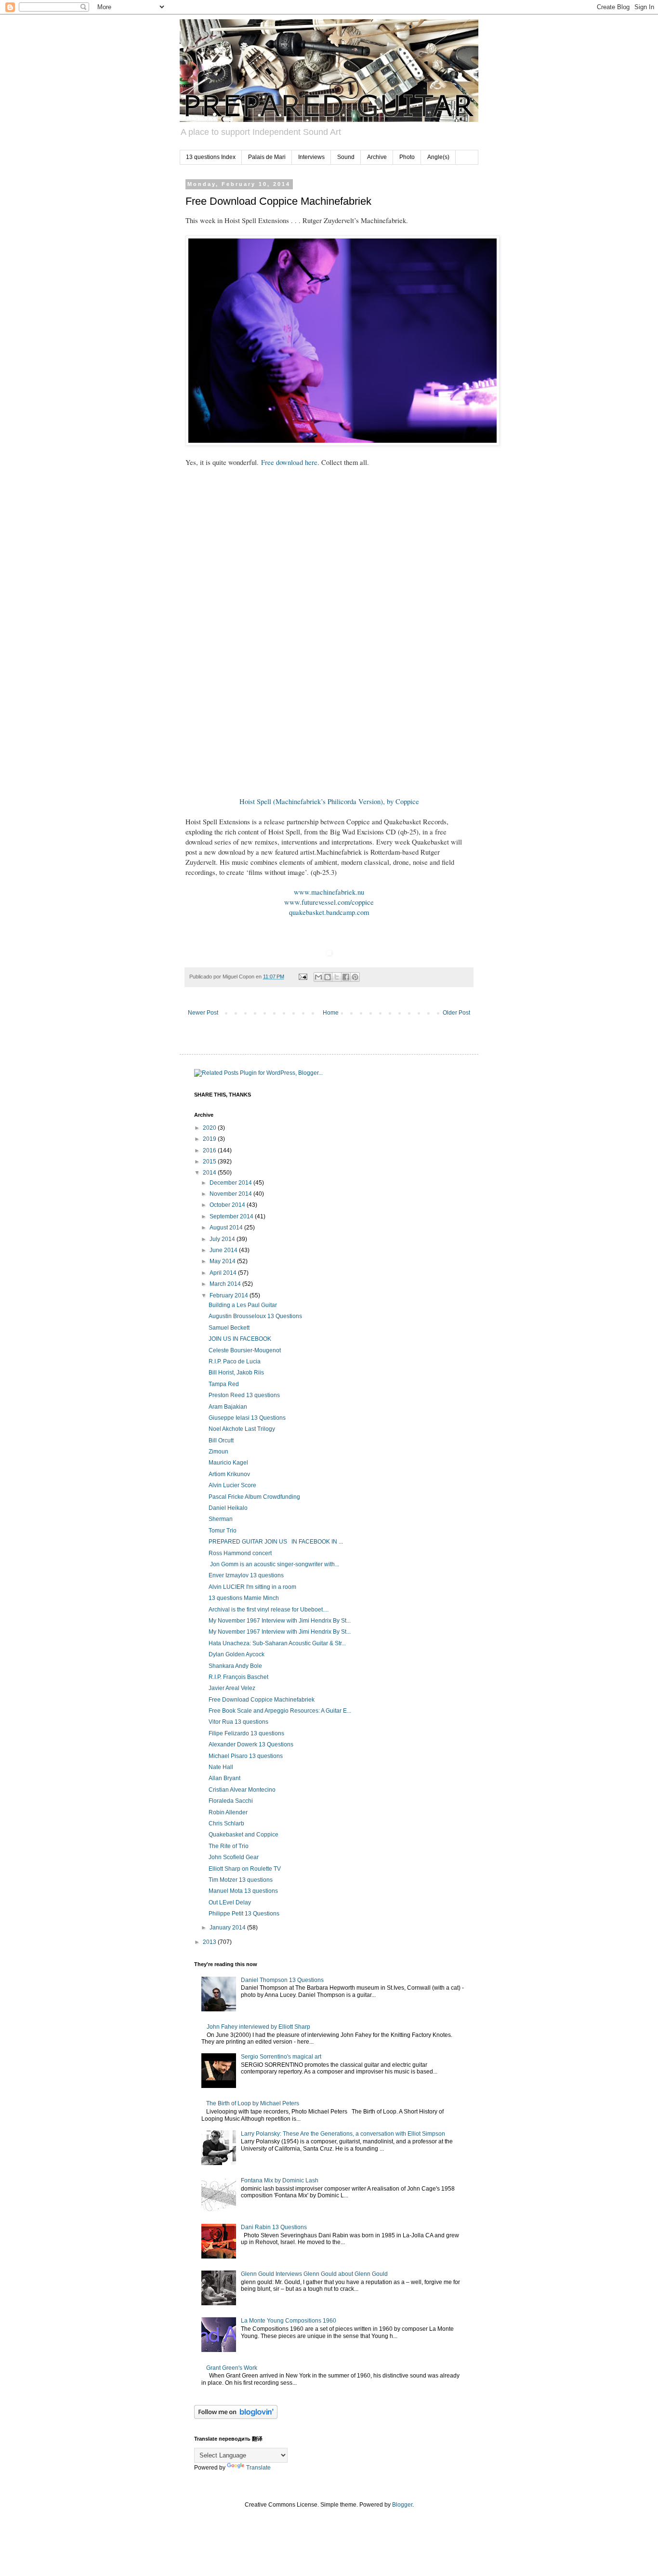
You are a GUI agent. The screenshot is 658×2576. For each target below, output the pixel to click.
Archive (377, 157)
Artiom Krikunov (229, 1474)
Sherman (221, 1519)
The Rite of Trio (229, 1846)
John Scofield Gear (234, 1857)
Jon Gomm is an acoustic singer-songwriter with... (274, 1564)
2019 (210, 1139)
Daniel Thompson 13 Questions (282, 1980)
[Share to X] (337, 977)
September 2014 (232, 1216)
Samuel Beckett (229, 1328)
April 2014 (224, 1273)
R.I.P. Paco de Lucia (235, 1361)
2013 (210, 1942)
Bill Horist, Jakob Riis (236, 1373)
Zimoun (218, 1452)
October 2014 (228, 1205)
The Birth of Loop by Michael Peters (253, 2103)
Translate (258, 2468)
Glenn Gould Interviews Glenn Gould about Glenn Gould (314, 2274)
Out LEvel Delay (230, 1902)
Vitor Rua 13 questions (238, 1722)
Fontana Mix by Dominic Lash (280, 2180)
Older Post (456, 1013)
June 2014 (224, 1250)
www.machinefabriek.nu (329, 892)
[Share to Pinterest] (355, 977)
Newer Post (203, 1013)
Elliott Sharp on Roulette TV (245, 1869)
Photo (407, 157)
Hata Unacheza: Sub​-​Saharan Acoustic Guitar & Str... (277, 1643)
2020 (210, 1128)
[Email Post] (303, 977)
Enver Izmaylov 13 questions (246, 1575)
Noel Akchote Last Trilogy (242, 1429)
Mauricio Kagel (228, 1463)
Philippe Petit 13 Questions (244, 1914)
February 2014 (230, 1295)
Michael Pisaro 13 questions (246, 1756)
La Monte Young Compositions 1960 (289, 2321)
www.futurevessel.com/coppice (329, 902)
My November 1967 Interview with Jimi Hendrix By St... (280, 1621)
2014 (210, 1173)
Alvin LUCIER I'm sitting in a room (252, 1587)
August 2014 (227, 1228)
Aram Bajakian (228, 1407)
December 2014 (231, 1183)
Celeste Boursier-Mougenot (245, 1350)
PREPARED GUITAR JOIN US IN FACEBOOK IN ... (276, 1542)
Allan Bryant (224, 1778)
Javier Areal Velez (232, 1688)
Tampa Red (224, 1384)
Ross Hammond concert (240, 1553)
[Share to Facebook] (346, 977)
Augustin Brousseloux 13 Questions (255, 1316)
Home (331, 1013)
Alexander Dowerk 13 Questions (251, 1744)
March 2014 (226, 1284)
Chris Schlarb (226, 1823)
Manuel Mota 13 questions (243, 1891)
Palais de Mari (267, 157)
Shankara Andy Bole (235, 1666)
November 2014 (231, 1194)
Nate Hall (221, 1767)
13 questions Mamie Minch (244, 1598)
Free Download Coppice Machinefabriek (262, 1700)
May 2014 (223, 1261)
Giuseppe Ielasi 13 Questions (247, 1418)
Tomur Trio (223, 1531)
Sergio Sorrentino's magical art (281, 2057)
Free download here (289, 462)
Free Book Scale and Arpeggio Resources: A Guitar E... (280, 1711)
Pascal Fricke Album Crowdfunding (254, 1497)
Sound (346, 157)
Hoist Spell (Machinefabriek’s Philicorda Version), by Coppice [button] (329, 801)
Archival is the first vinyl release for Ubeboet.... (269, 1610)
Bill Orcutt (221, 1440)
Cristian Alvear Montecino (242, 1790)
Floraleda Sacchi (231, 1801)
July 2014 (223, 1239)
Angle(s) (438, 157)
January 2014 (228, 1928)
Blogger (402, 2505)
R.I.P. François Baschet (238, 1677)
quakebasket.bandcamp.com (329, 912)
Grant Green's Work (232, 2368)
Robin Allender (228, 1812)
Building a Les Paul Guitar (243, 1305)
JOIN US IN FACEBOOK (240, 1339)
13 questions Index (211, 157)
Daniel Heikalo (228, 1508)
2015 (210, 1162)
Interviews (311, 157)
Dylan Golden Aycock (237, 1654)
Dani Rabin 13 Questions (274, 2227)
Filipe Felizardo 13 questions (246, 1733)
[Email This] (318, 977)
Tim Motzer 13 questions (241, 1880)
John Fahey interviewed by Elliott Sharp (258, 2027)
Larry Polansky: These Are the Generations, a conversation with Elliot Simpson (343, 2134)
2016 (210, 1150)
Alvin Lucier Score (232, 1485)
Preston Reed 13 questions (244, 1395)
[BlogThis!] (328, 977)
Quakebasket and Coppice (243, 1835)
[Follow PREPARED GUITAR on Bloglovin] (236, 2417)
